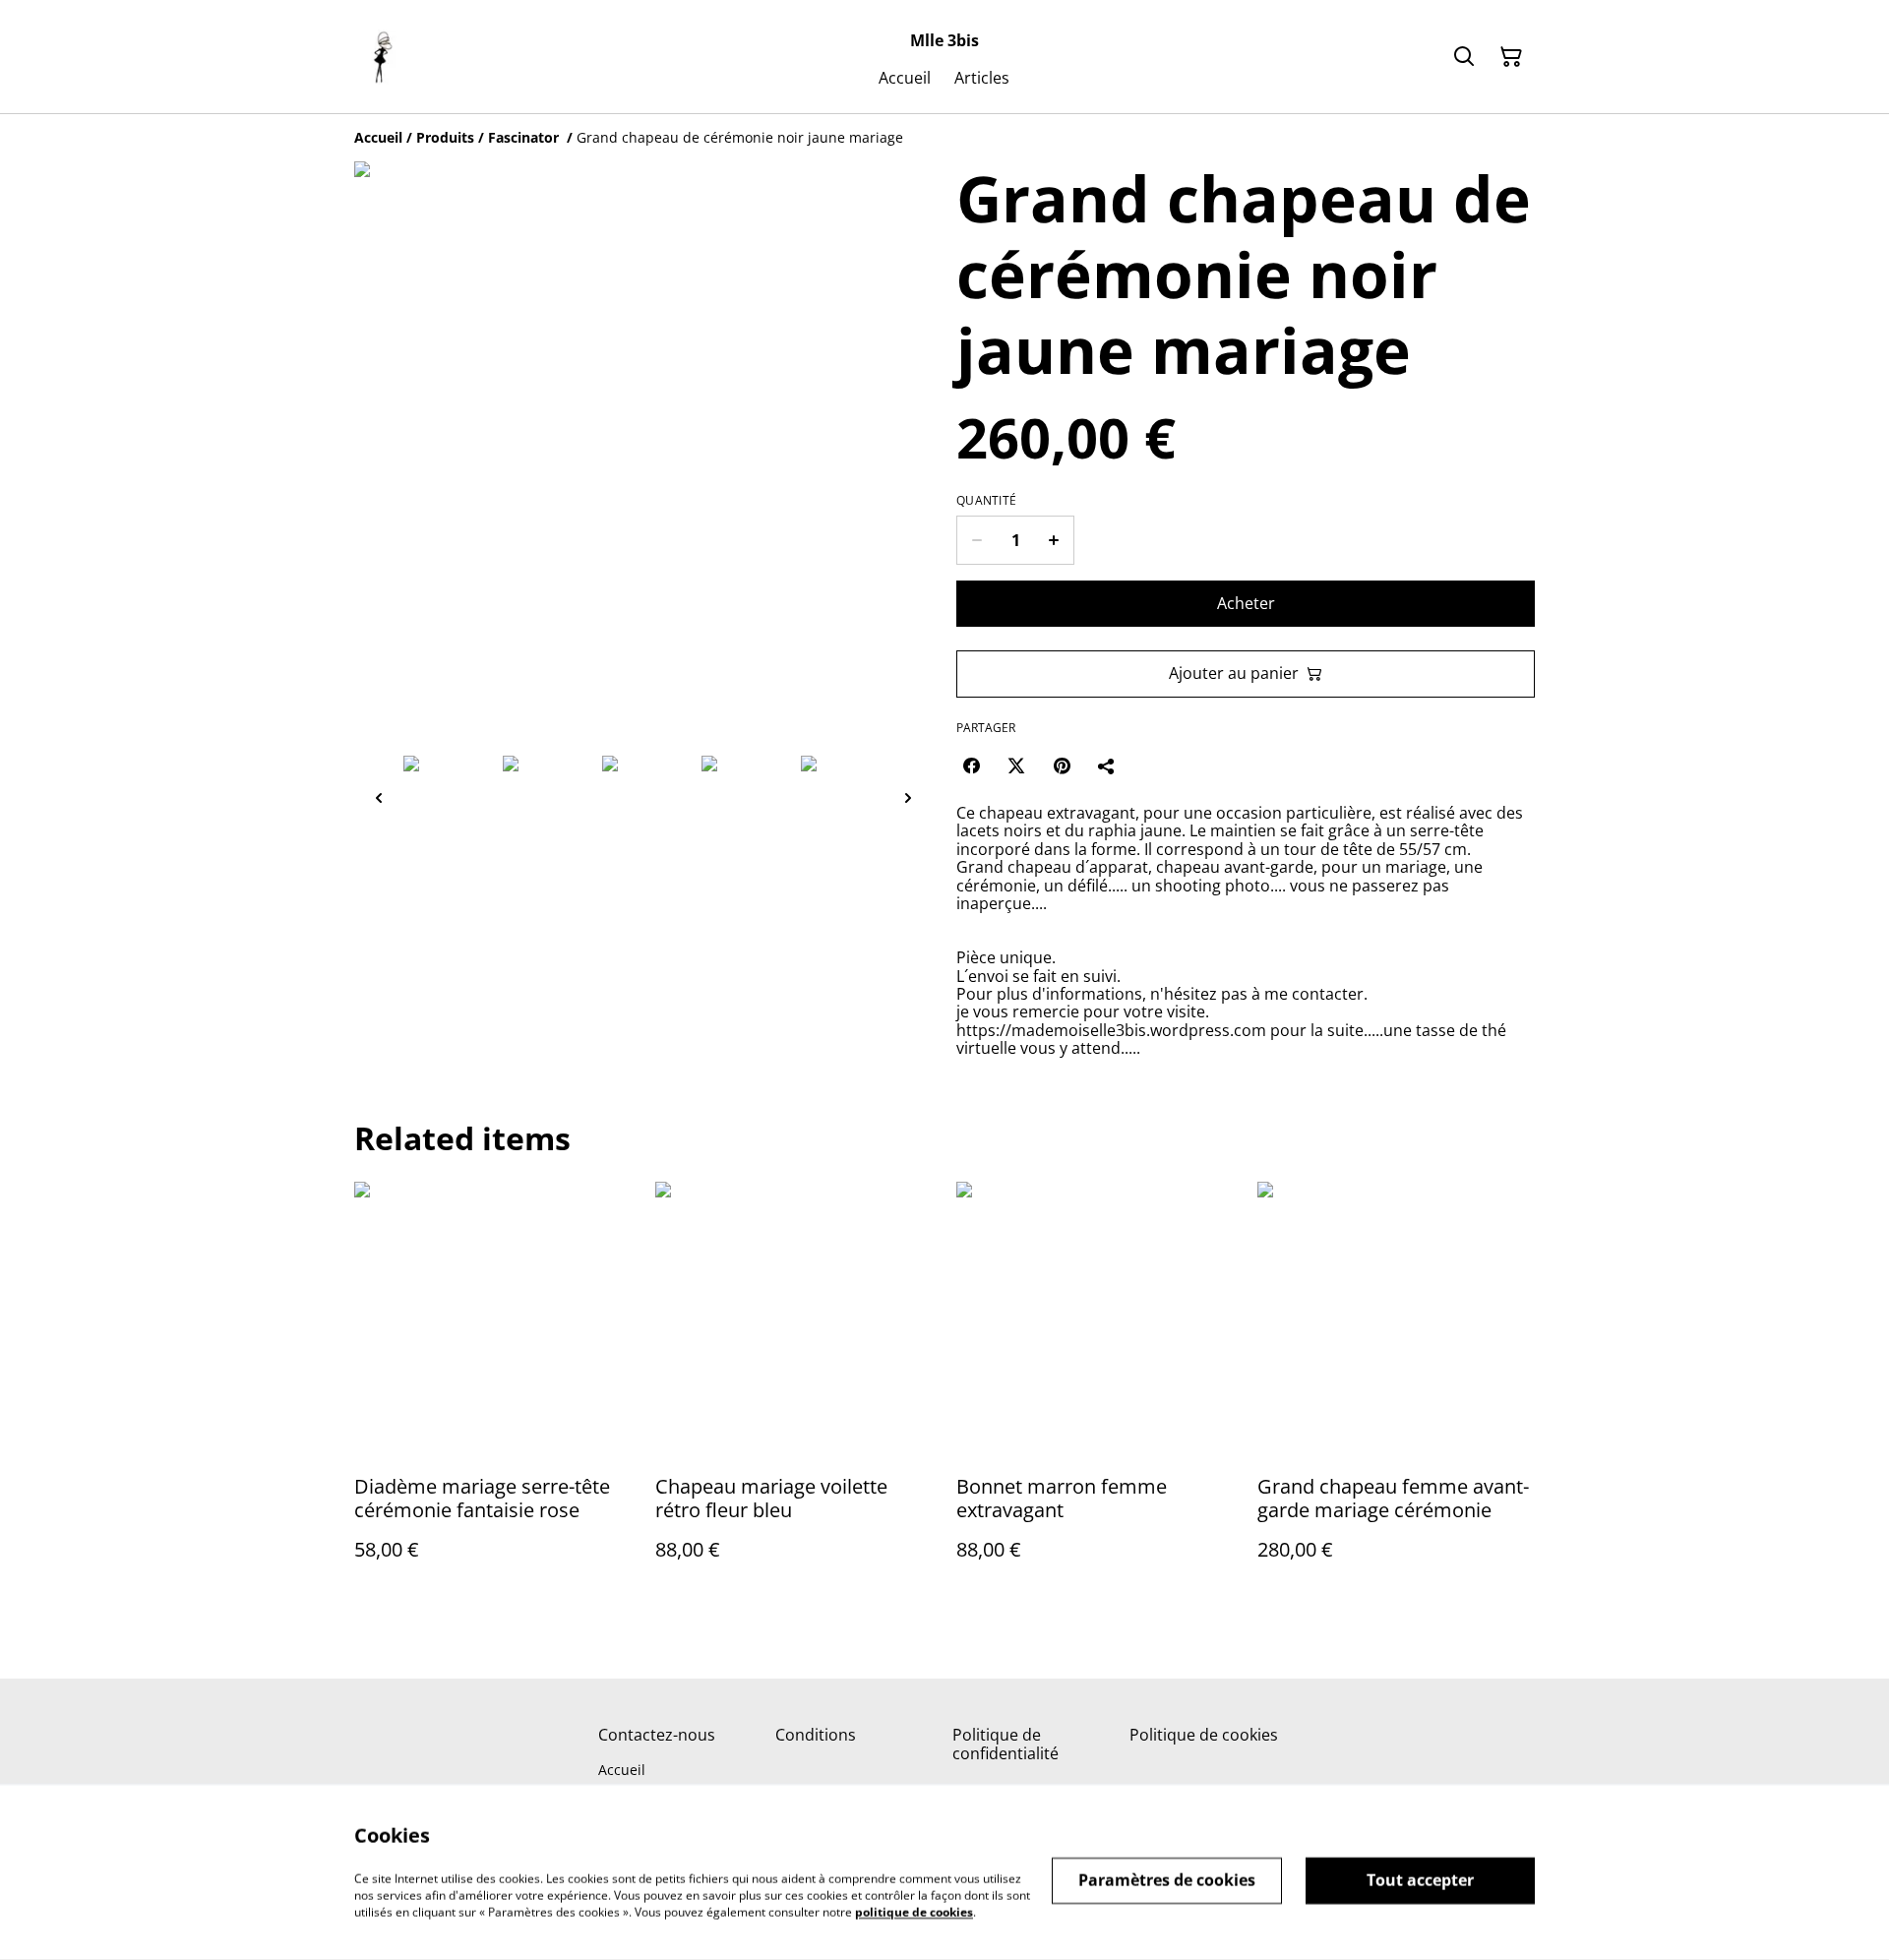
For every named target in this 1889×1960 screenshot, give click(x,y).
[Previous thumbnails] (379, 797)
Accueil (622, 1770)
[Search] (1464, 57)
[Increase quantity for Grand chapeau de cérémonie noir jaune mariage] (1054, 540)
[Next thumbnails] (908, 797)
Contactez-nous (657, 1735)
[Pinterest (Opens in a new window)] (1062, 766)
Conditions (816, 1735)
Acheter (1246, 603)
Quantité (986, 501)
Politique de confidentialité (1005, 1744)
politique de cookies (914, 1911)
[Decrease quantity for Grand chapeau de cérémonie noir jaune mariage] (976, 540)
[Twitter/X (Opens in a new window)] (1016, 766)
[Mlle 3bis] (382, 57)
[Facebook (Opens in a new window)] (971, 766)
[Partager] (1107, 766)
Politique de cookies (1204, 1735)
